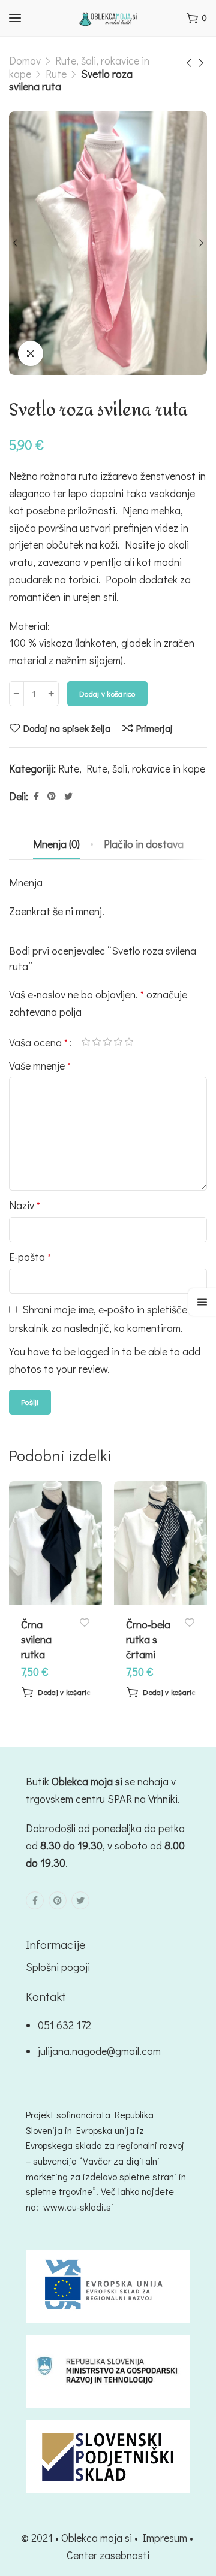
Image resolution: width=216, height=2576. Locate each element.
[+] (51, 694)
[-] (16, 694)
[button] (58, 1692)
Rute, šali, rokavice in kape (146, 768)
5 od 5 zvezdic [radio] (129, 1042)
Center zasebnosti (108, 2555)
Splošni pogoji (58, 1967)
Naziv (25, 1205)
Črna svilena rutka (36, 1639)
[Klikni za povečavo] (31, 353)
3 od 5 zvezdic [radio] (107, 1042)
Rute (56, 74)
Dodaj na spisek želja (67, 728)
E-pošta (30, 1257)
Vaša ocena (38, 1042)
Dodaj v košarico (107, 693)
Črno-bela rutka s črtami (148, 1639)
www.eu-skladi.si (78, 2207)
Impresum (165, 2538)
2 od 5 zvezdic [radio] (97, 1042)
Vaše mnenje (40, 1065)
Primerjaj (154, 728)
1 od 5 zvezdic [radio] (86, 1042)
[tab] (56, 844)
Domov (25, 60)
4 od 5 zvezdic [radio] (118, 1042)
